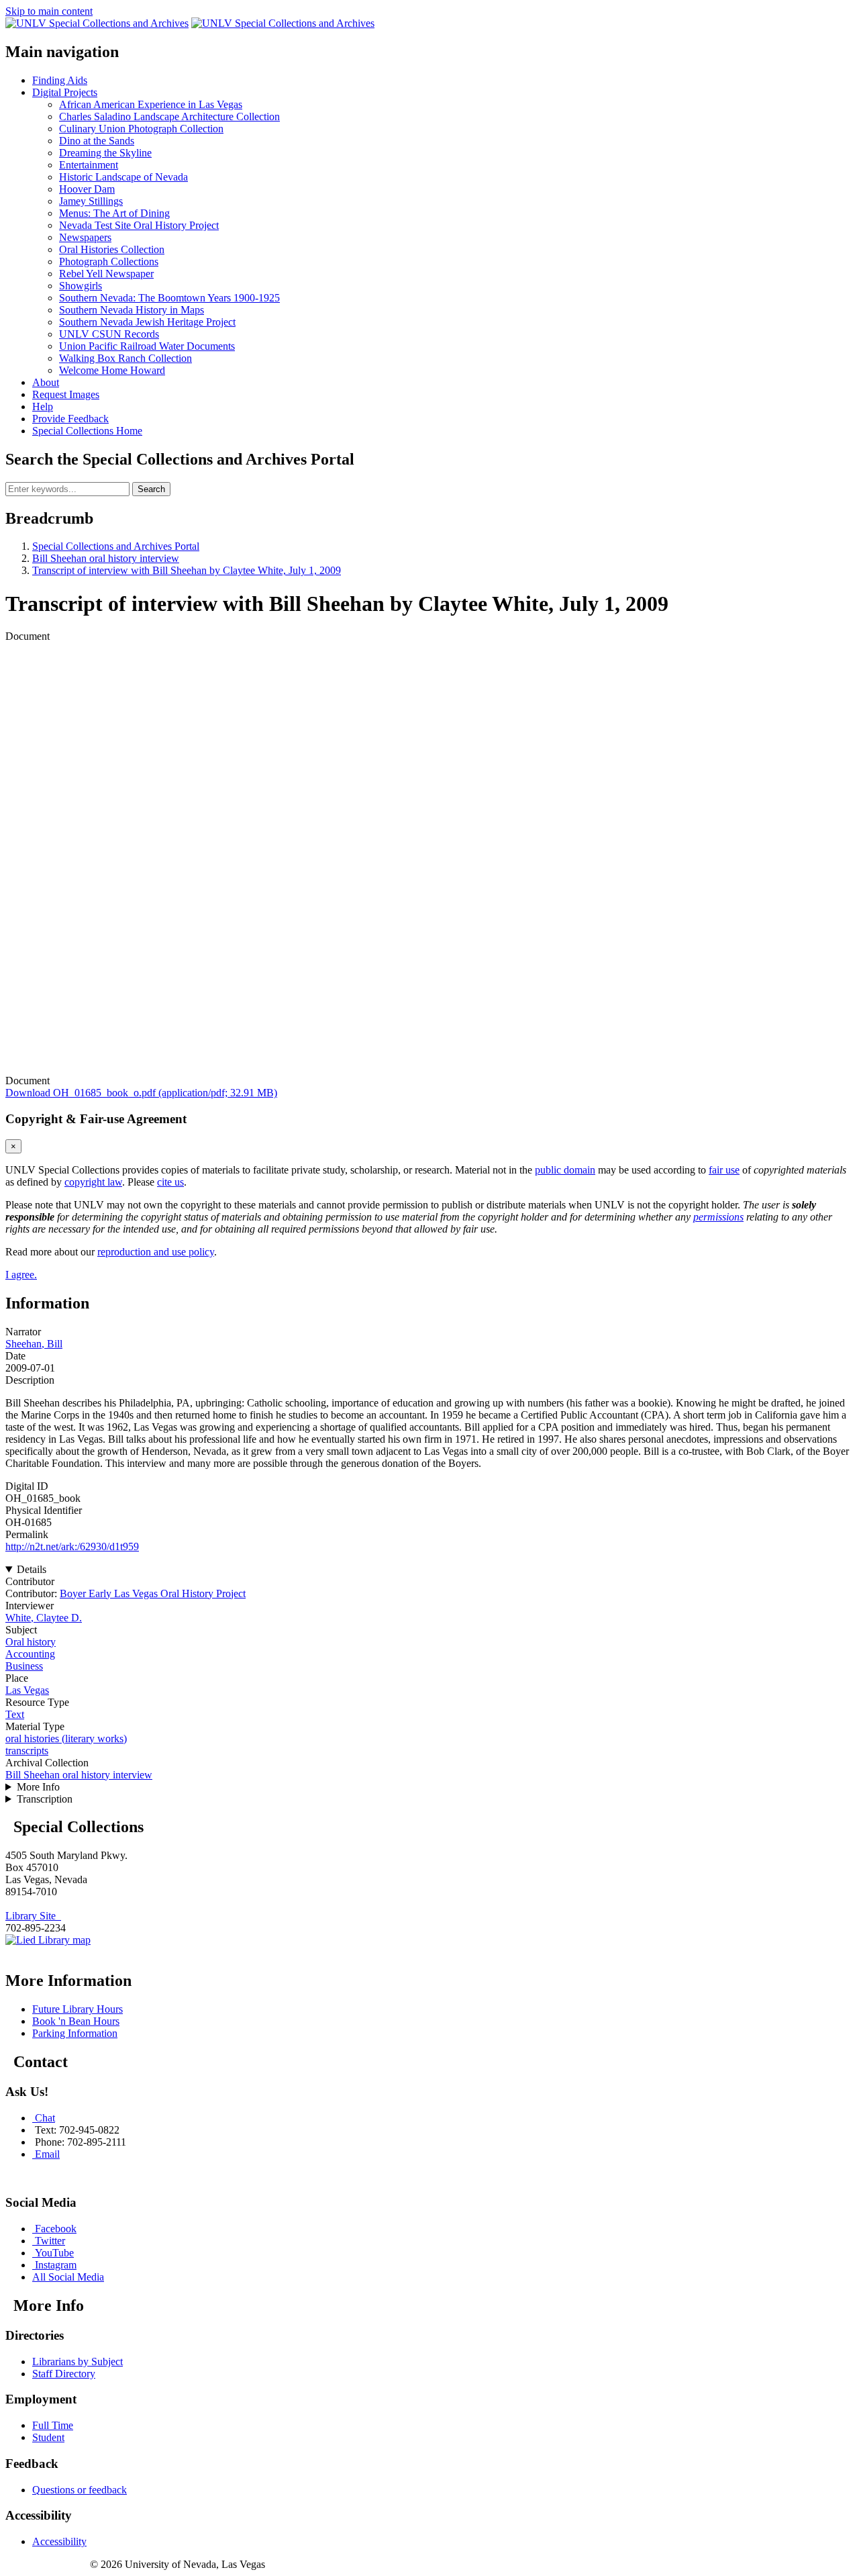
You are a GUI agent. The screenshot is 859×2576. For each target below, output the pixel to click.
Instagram (56, 2265)
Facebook (56, 2229)
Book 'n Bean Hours (76, 2021)
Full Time (53, 2425)
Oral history (31, 1642)
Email (47, 2154)
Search (151, 489)
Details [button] (32, 1569)
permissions (718, 1217)
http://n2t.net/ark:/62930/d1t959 (72, 1546)
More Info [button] (38, 1787)
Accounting (30, 1654)
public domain (565, 1170)
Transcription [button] (45, 1799)
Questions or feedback (80, 2490)
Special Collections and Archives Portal (116, 546)
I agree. (21, 1275)
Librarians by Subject (78, 2362)
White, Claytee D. (44, 1618)
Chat (45, 2118)
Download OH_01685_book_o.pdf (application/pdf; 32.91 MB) (141, 1093)
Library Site (33, 1916)
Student (48, 2437)
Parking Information (75, 2033)
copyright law (93, 1182)
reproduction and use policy (156, 1252)
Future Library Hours (78, 2009)
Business (24, 1666)
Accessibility (59, 2541)
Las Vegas (27, 1690)
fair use (724, 1170)
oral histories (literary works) (66, 1738)
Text (15, 1714)
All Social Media (68, 2277)
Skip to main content (49, 11)
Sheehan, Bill (34, 1344)
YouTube (54, 2253)
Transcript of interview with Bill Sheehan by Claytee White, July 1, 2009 (187, 570)
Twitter (50, 2241)
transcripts (27, 1751)
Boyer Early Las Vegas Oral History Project (153, 1593)
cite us (170, 1182)
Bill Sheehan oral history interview (106, 558)
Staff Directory (64, 2374)
